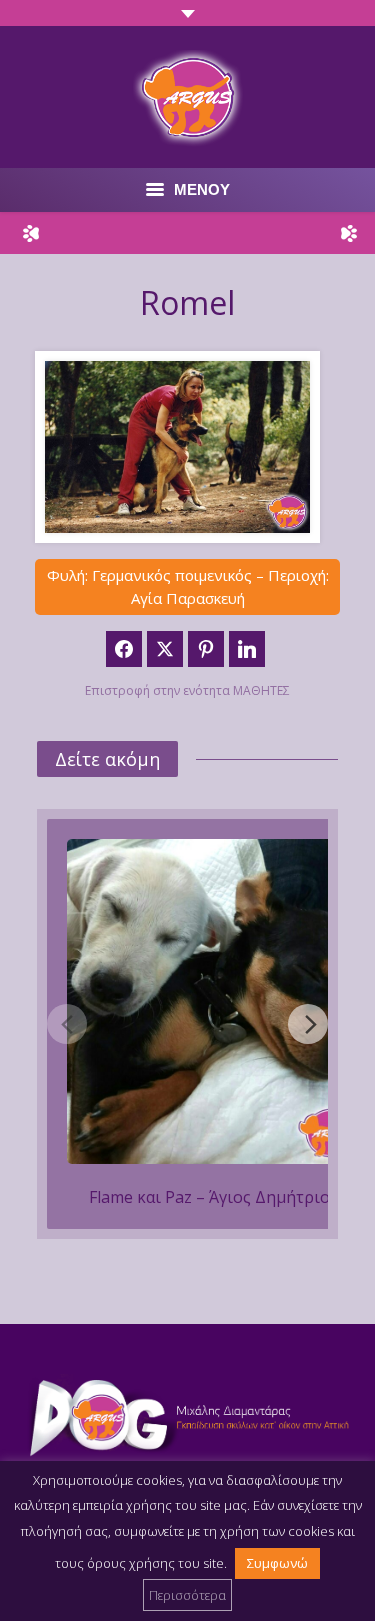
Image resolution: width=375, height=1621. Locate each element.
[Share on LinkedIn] (247, 649)
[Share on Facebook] (124, 649)
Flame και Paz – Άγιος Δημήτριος (213, 1197)
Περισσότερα (187, 1595)
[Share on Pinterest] (206, 649)
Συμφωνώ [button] (277, 1563)
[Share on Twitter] (165, 649)
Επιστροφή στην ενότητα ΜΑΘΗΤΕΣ (187, 690)
